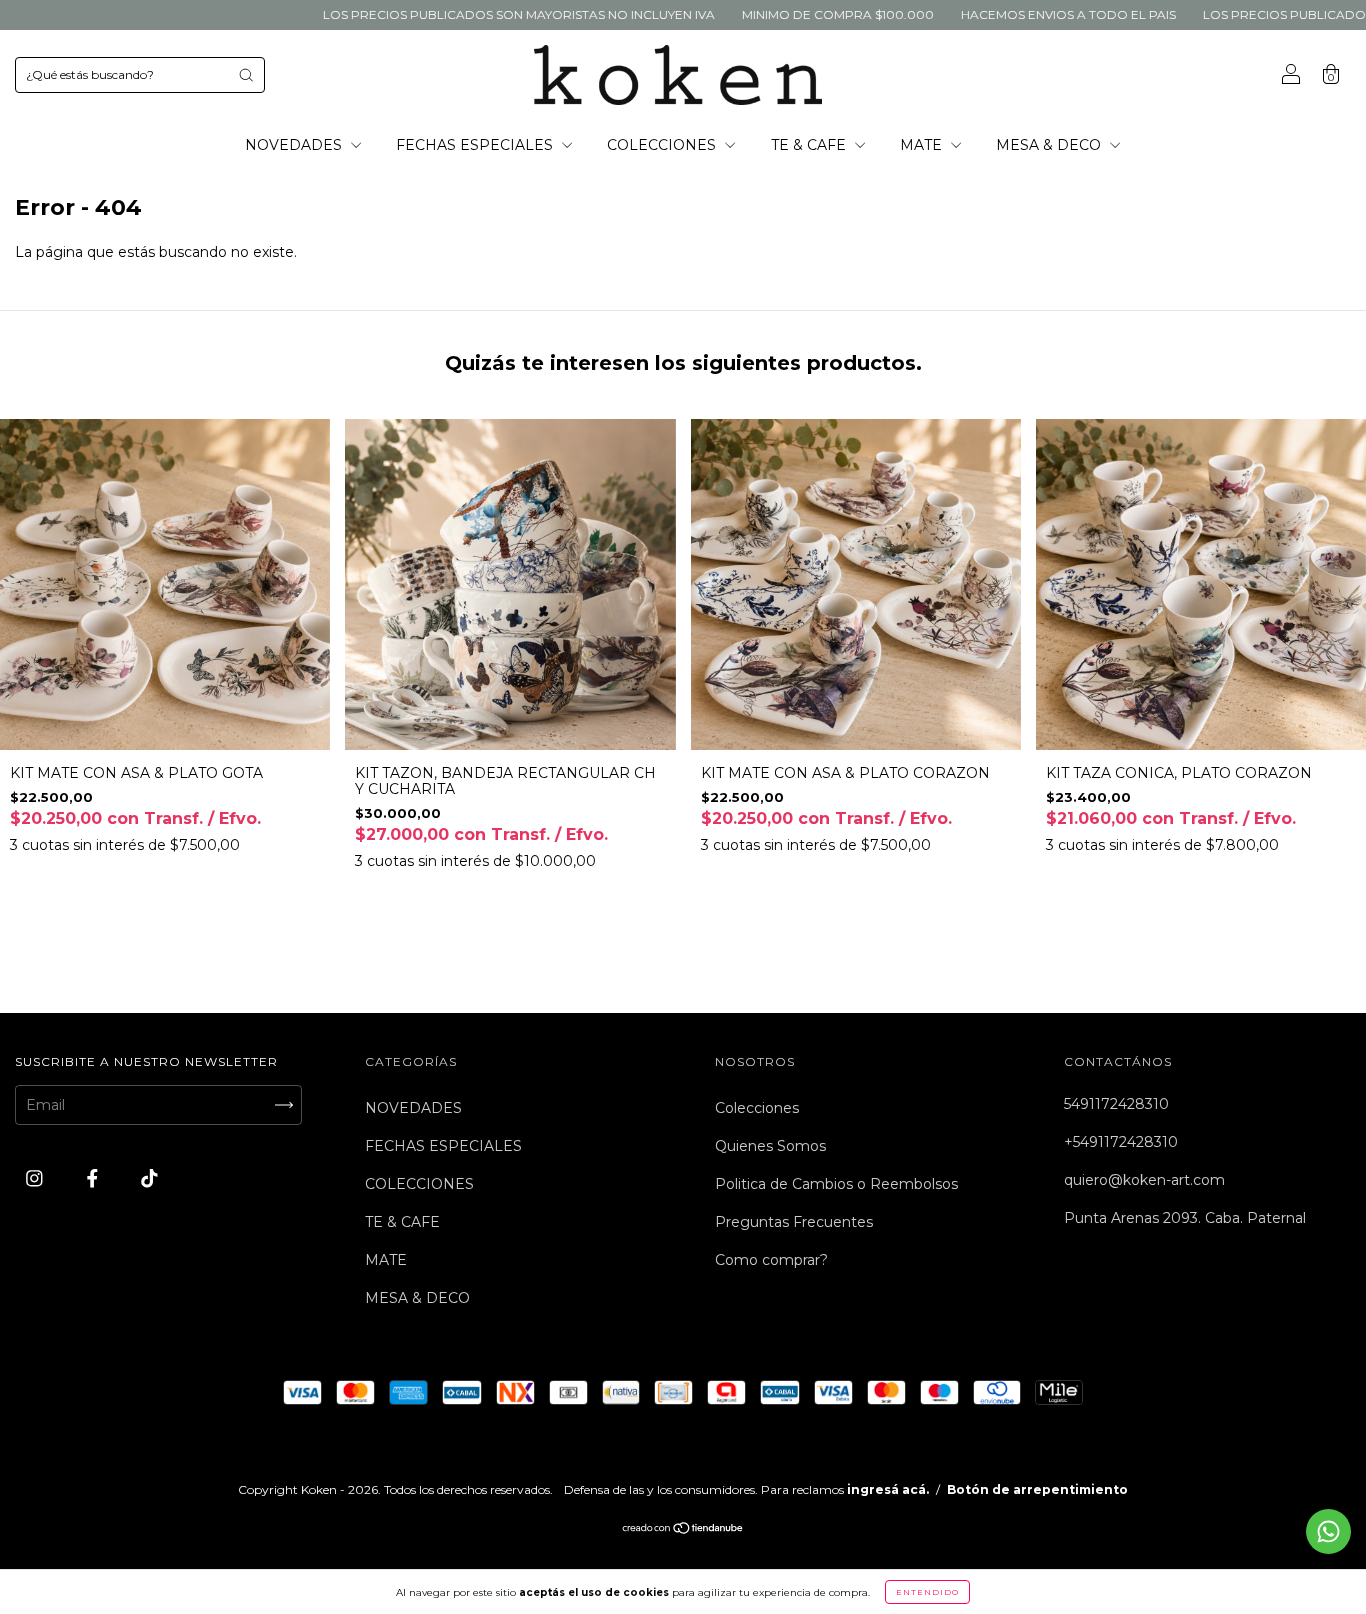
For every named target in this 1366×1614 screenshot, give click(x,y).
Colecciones (757, 1108)
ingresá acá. (888, 1489)
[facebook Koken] (94, 1178)
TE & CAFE (810, 145)
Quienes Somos (770, 1146)
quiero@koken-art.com (1144, 1180)
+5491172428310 (1121, 1142)
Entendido (927, 1592)
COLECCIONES (663, 145)
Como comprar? (771, 1260)
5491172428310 (1116, 1104)
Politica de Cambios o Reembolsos (836, 1184)
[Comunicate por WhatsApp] (1328, 1531)
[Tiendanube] (683, 1530)
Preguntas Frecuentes (794, 1222)
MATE (923, 145)
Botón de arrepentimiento (1037, 1489)
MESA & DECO (1050, 145)
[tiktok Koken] (149, 1178)
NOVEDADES (295, 145)
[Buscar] (246, 75)
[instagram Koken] (36, 1178)
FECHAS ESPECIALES (476, 145)
